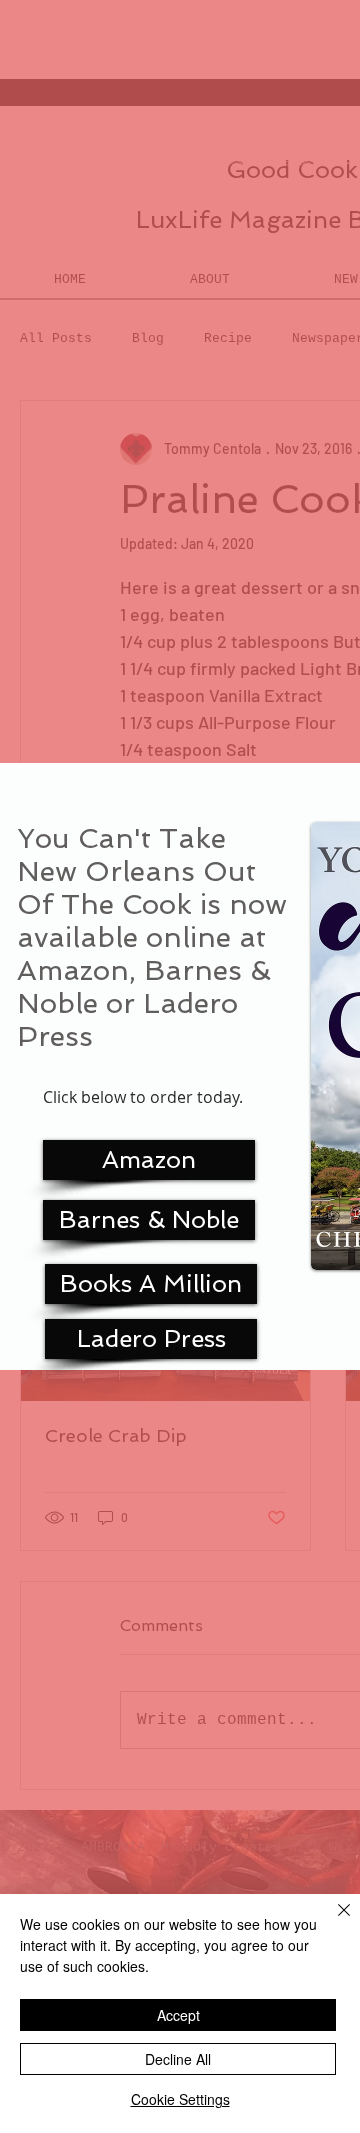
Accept (178, 2015)
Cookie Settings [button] (180, 2099)
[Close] (332, 1922)
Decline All (178, 2059)
